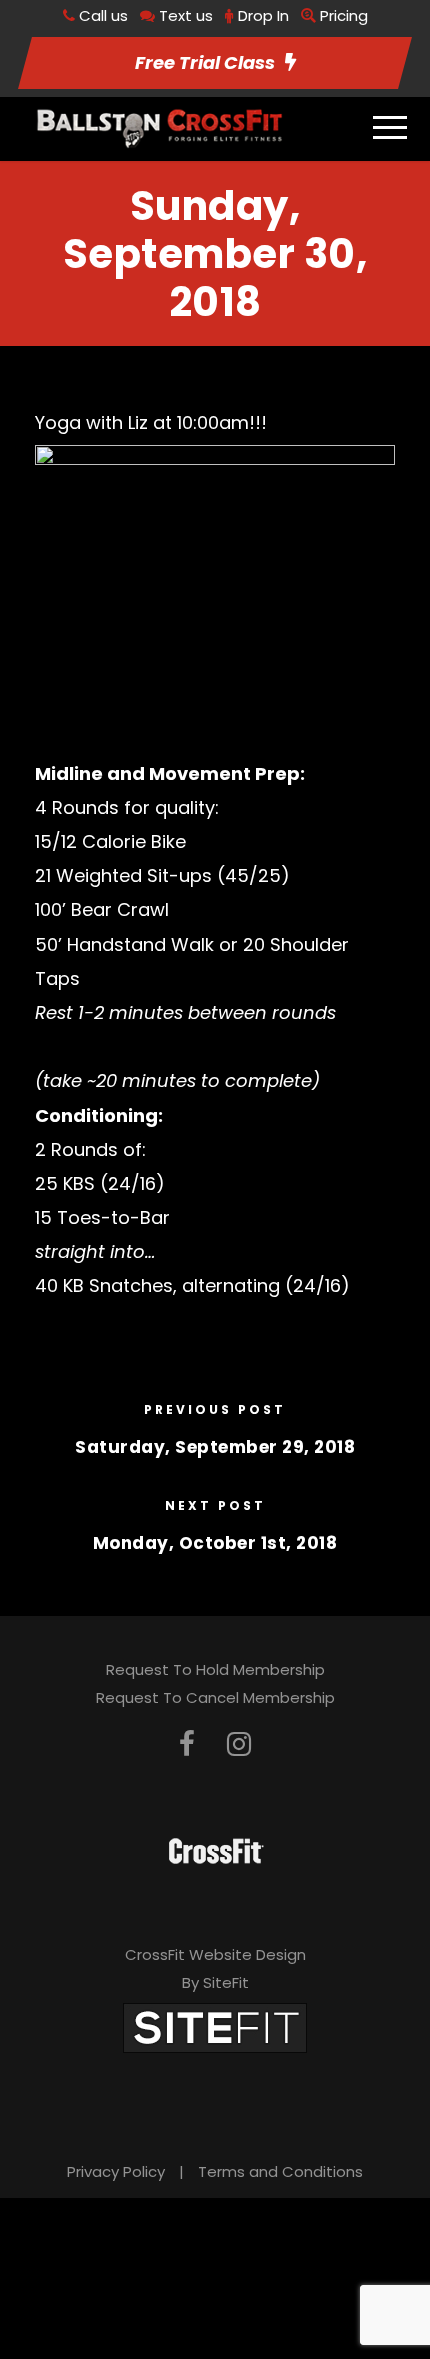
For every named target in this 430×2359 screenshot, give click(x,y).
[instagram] (239, 1744)
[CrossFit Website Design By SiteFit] (215, 2026)
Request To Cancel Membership (215, 1697)
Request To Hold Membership (215, 1669)
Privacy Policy (116, 2171)
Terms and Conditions (280, 2171)
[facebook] (187, 1744)
